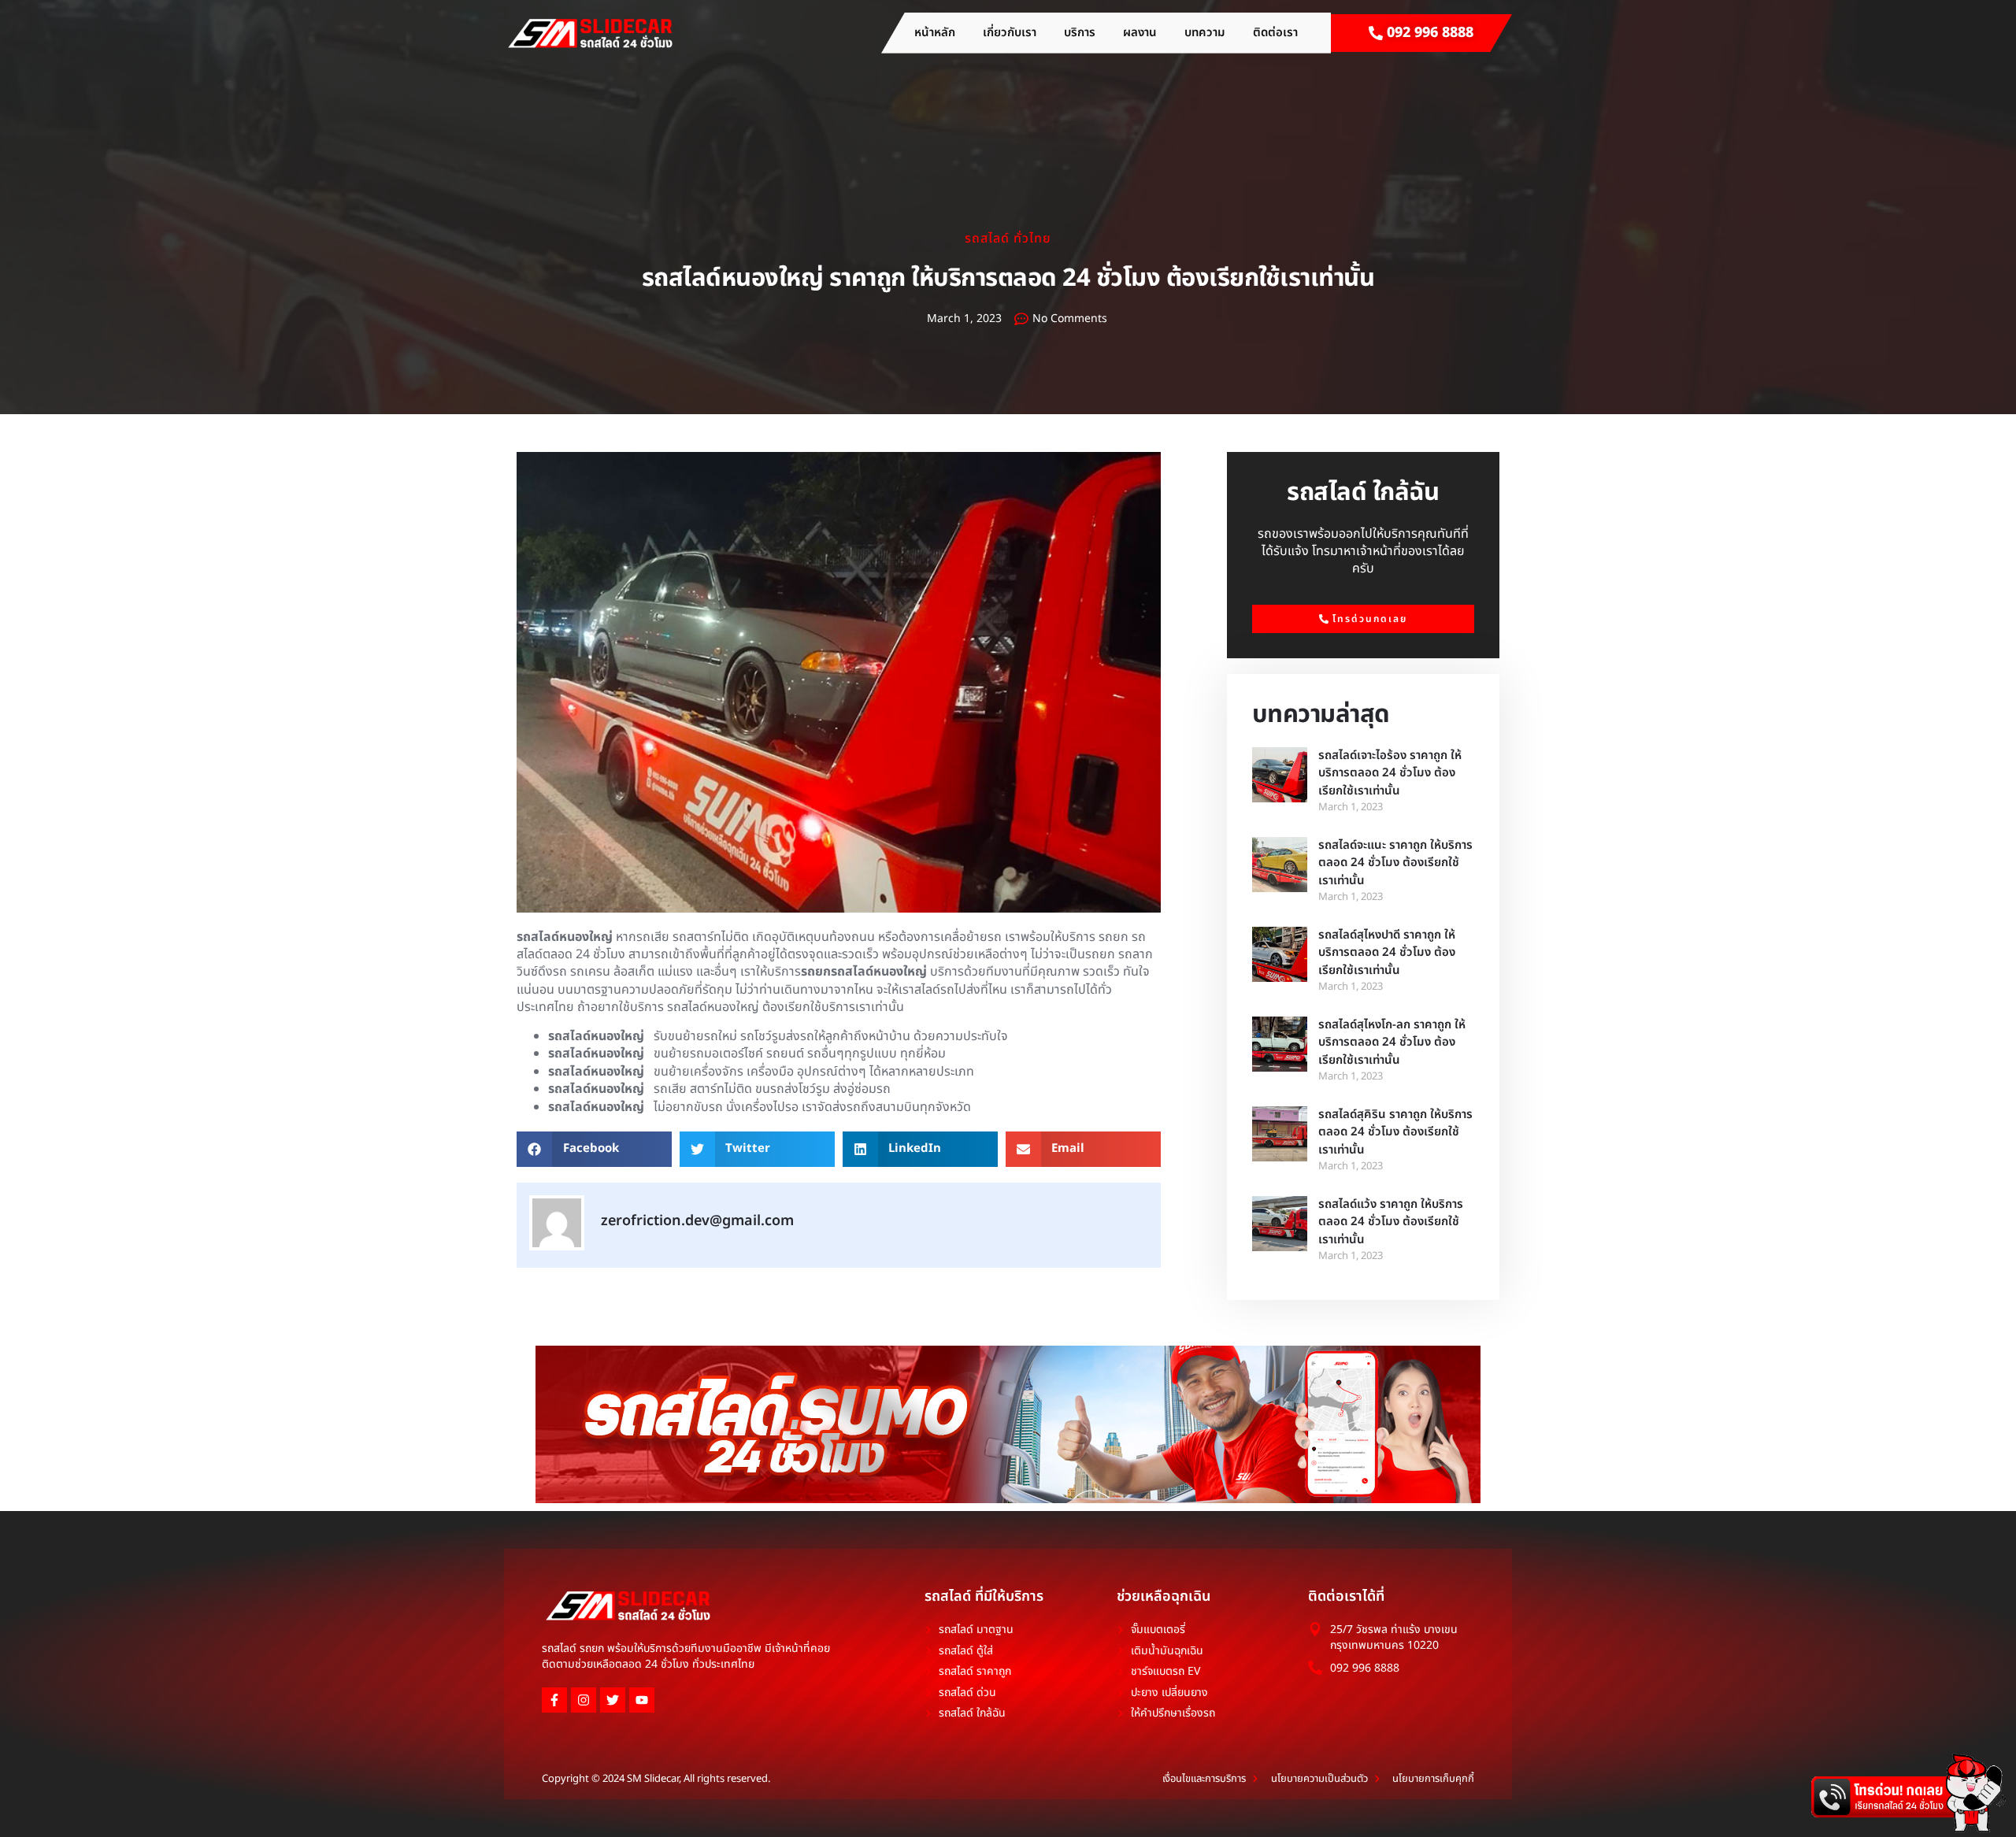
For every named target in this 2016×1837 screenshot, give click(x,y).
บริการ (1080, 33)
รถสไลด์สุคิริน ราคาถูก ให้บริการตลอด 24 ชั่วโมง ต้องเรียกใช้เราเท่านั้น (1395, 1132)
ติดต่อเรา (1275, 33)
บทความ (1205, 33)
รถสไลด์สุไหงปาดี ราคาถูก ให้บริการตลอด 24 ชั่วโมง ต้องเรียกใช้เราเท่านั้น (1387, 953)
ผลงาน (1140, 33)
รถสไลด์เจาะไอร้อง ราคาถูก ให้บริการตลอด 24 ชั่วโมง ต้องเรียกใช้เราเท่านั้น (1390, 773)
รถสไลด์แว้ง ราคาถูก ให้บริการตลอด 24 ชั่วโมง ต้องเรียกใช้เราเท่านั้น (1391, 1222)
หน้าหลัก (935, 33)
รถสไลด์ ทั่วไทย (1008, 239)
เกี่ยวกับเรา (1010, 33)
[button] (594, 1149)
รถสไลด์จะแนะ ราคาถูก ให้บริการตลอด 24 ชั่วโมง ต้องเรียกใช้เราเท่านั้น (1395, 863)
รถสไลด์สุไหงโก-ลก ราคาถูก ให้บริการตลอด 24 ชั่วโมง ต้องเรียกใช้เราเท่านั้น (1392, 1043)
